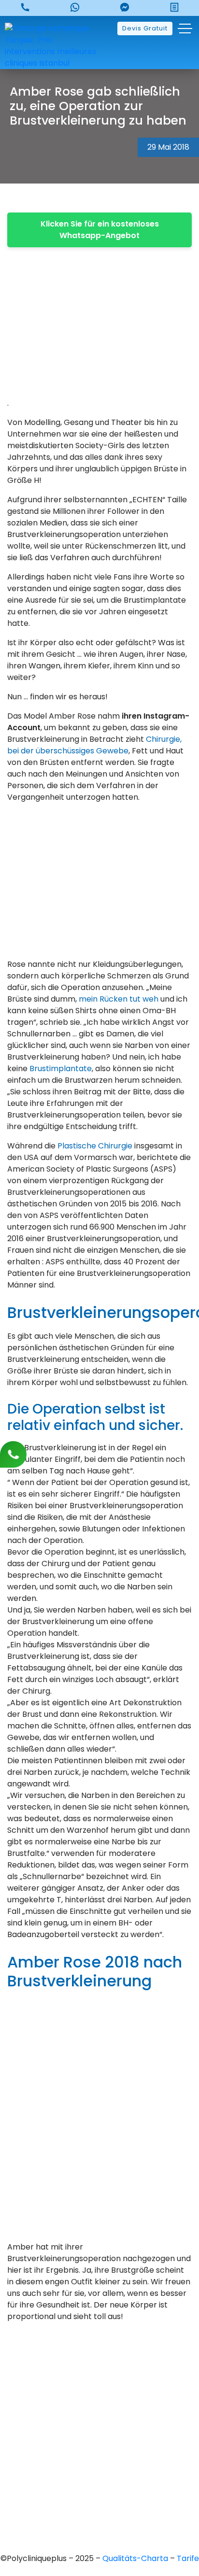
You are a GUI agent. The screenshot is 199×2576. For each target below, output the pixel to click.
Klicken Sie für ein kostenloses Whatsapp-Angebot (100, 230)
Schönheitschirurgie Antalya (100, 2487)
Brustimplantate (61, 1069)
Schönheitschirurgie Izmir (99, 2471)
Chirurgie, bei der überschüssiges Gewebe (94, 745)
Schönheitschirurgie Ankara (100, 2455)
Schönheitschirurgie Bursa (100, 2438)
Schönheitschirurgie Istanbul (100, 2504)
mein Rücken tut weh (119, 999)
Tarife (188, 2558)
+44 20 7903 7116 (100, 2383)
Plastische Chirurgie (95, 1146)
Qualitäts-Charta (136, 2558)
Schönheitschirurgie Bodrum (99, 2520)
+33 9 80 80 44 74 (99, 2366)
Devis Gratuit (145, 28)
